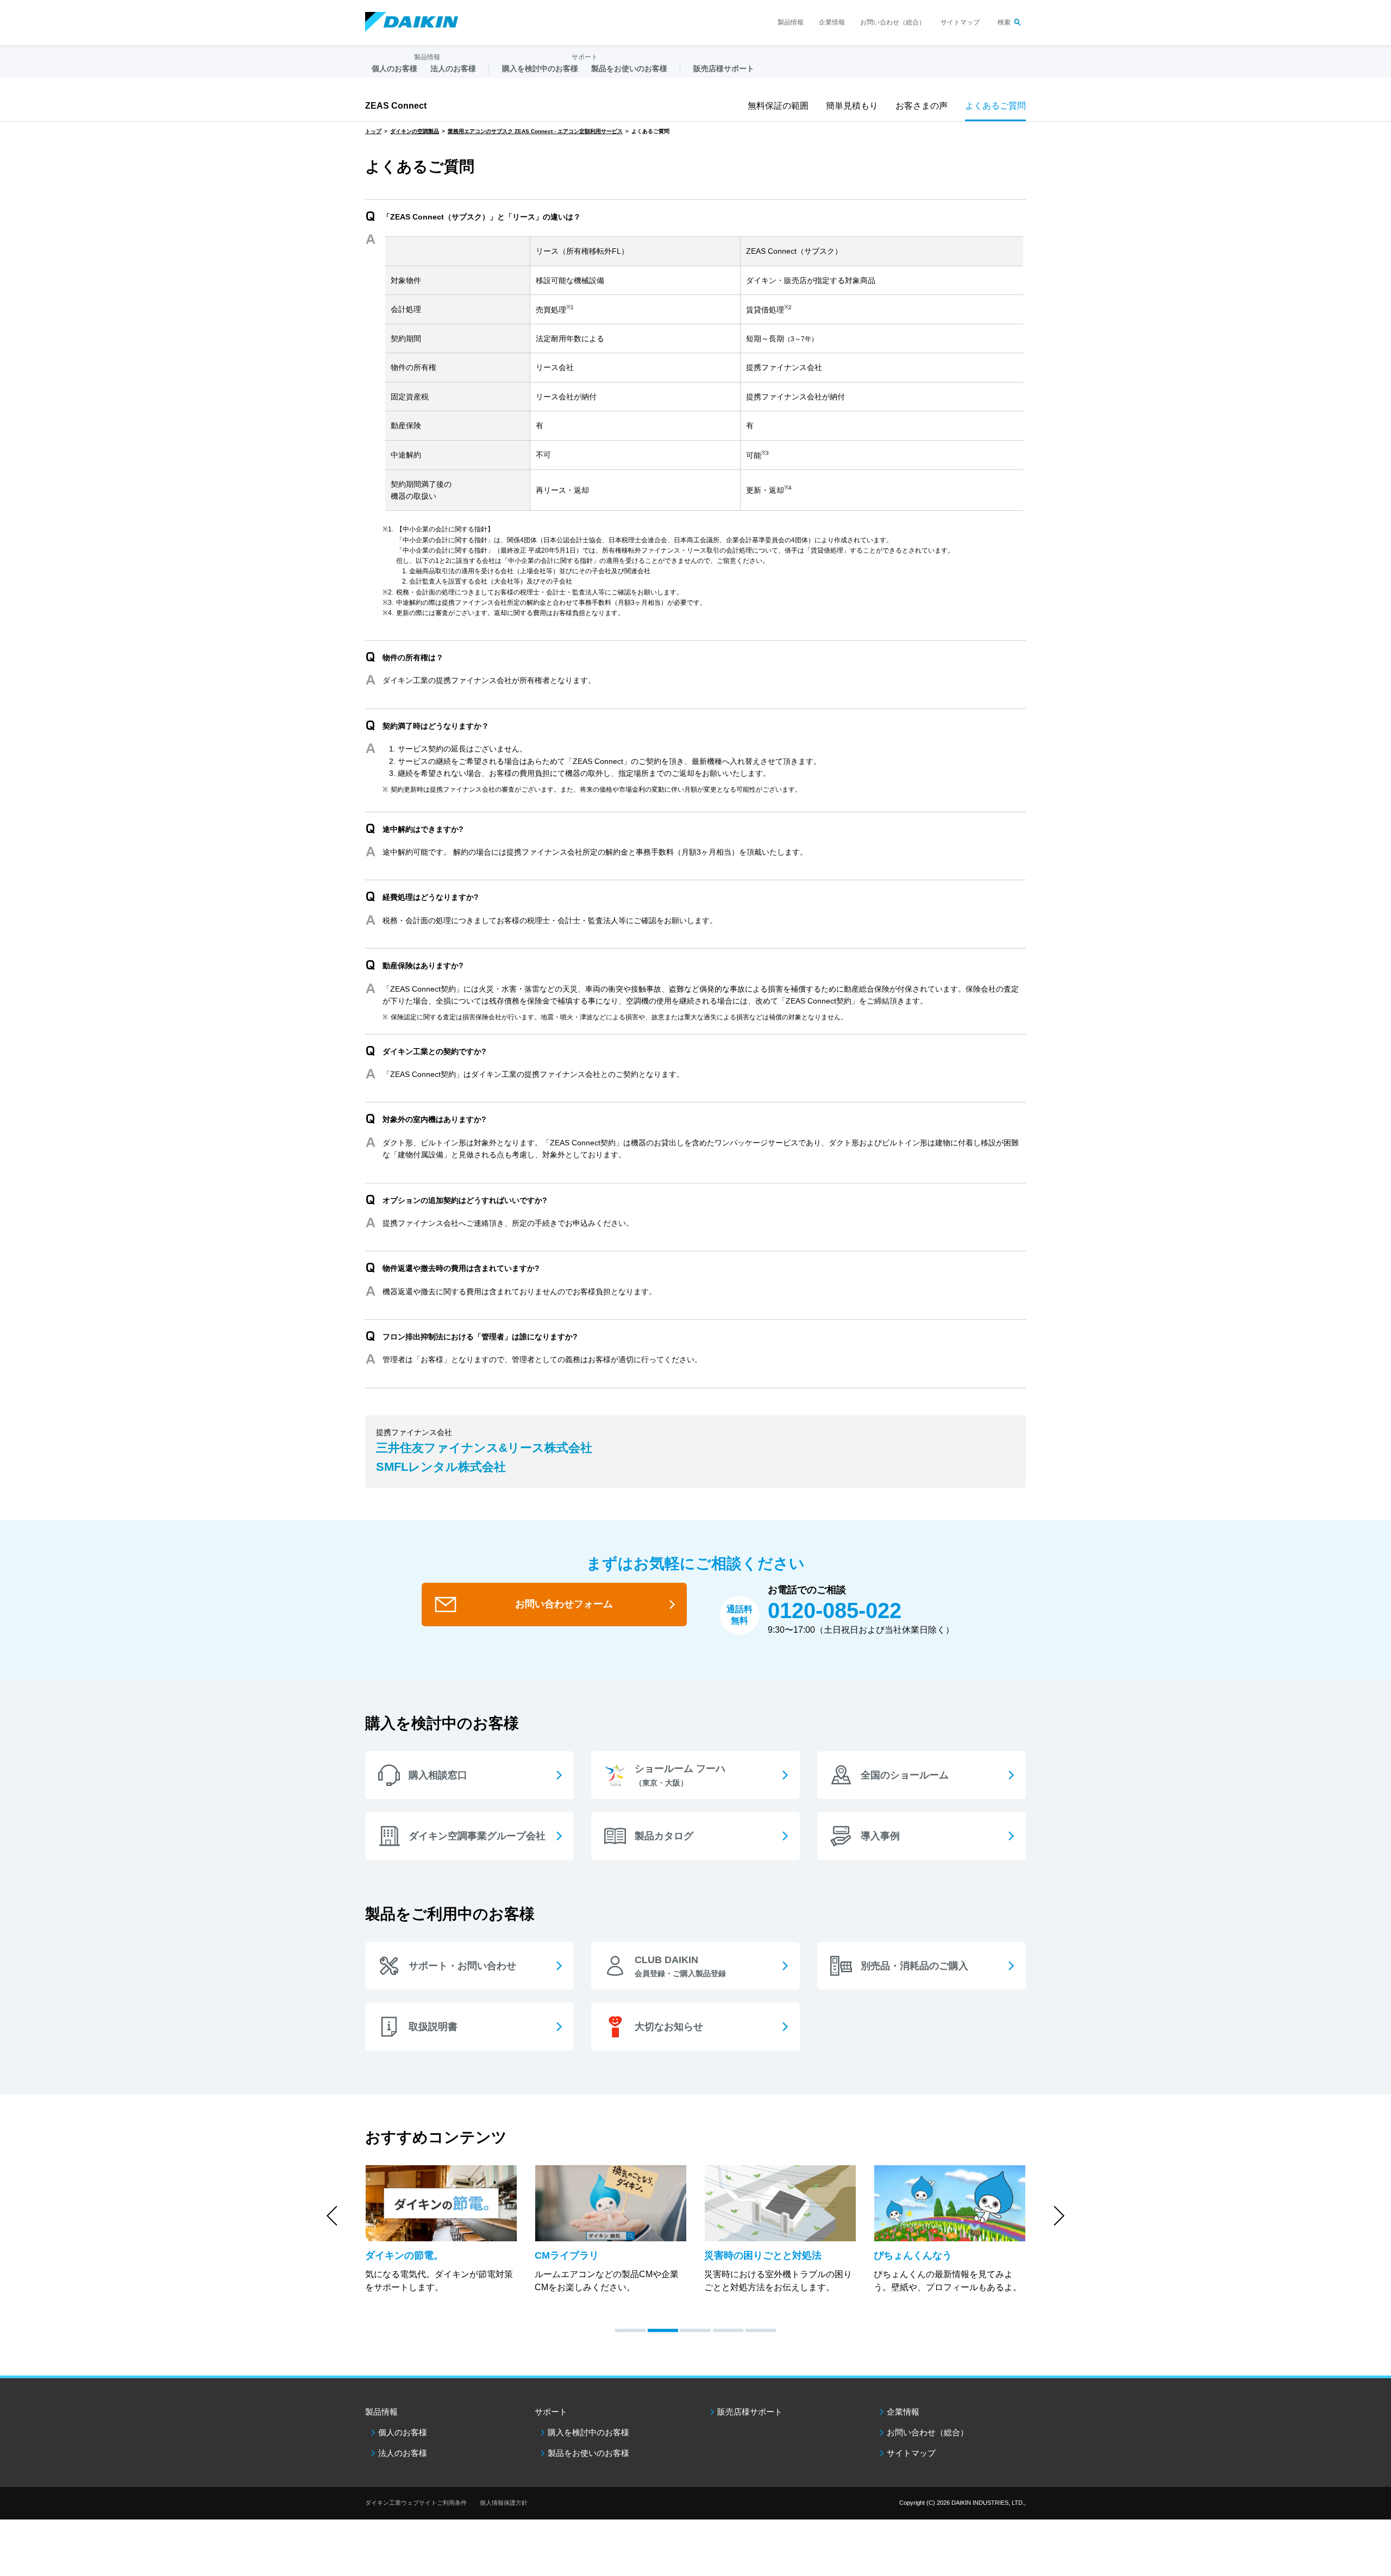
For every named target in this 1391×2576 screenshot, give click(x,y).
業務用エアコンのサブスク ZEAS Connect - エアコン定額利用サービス (535, 131)
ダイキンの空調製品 (415, 131)
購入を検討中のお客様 (588, 2432)
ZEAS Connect (396, 106)
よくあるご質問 (995, 106)
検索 (1004, 22)
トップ (373, 131)
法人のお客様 (403, 2453)
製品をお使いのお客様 (588, 2453)
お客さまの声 (922, 106)
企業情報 (832, 22)
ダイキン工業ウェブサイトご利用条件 (416, 2503)
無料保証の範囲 (778, 106)
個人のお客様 (403, 2432)
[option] (441, 2230)
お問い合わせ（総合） (893, 22)
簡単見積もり (852, 106)
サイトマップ (960, 22)
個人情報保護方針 (504, 2503)
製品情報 (791, 22)
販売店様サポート (724, 68)
